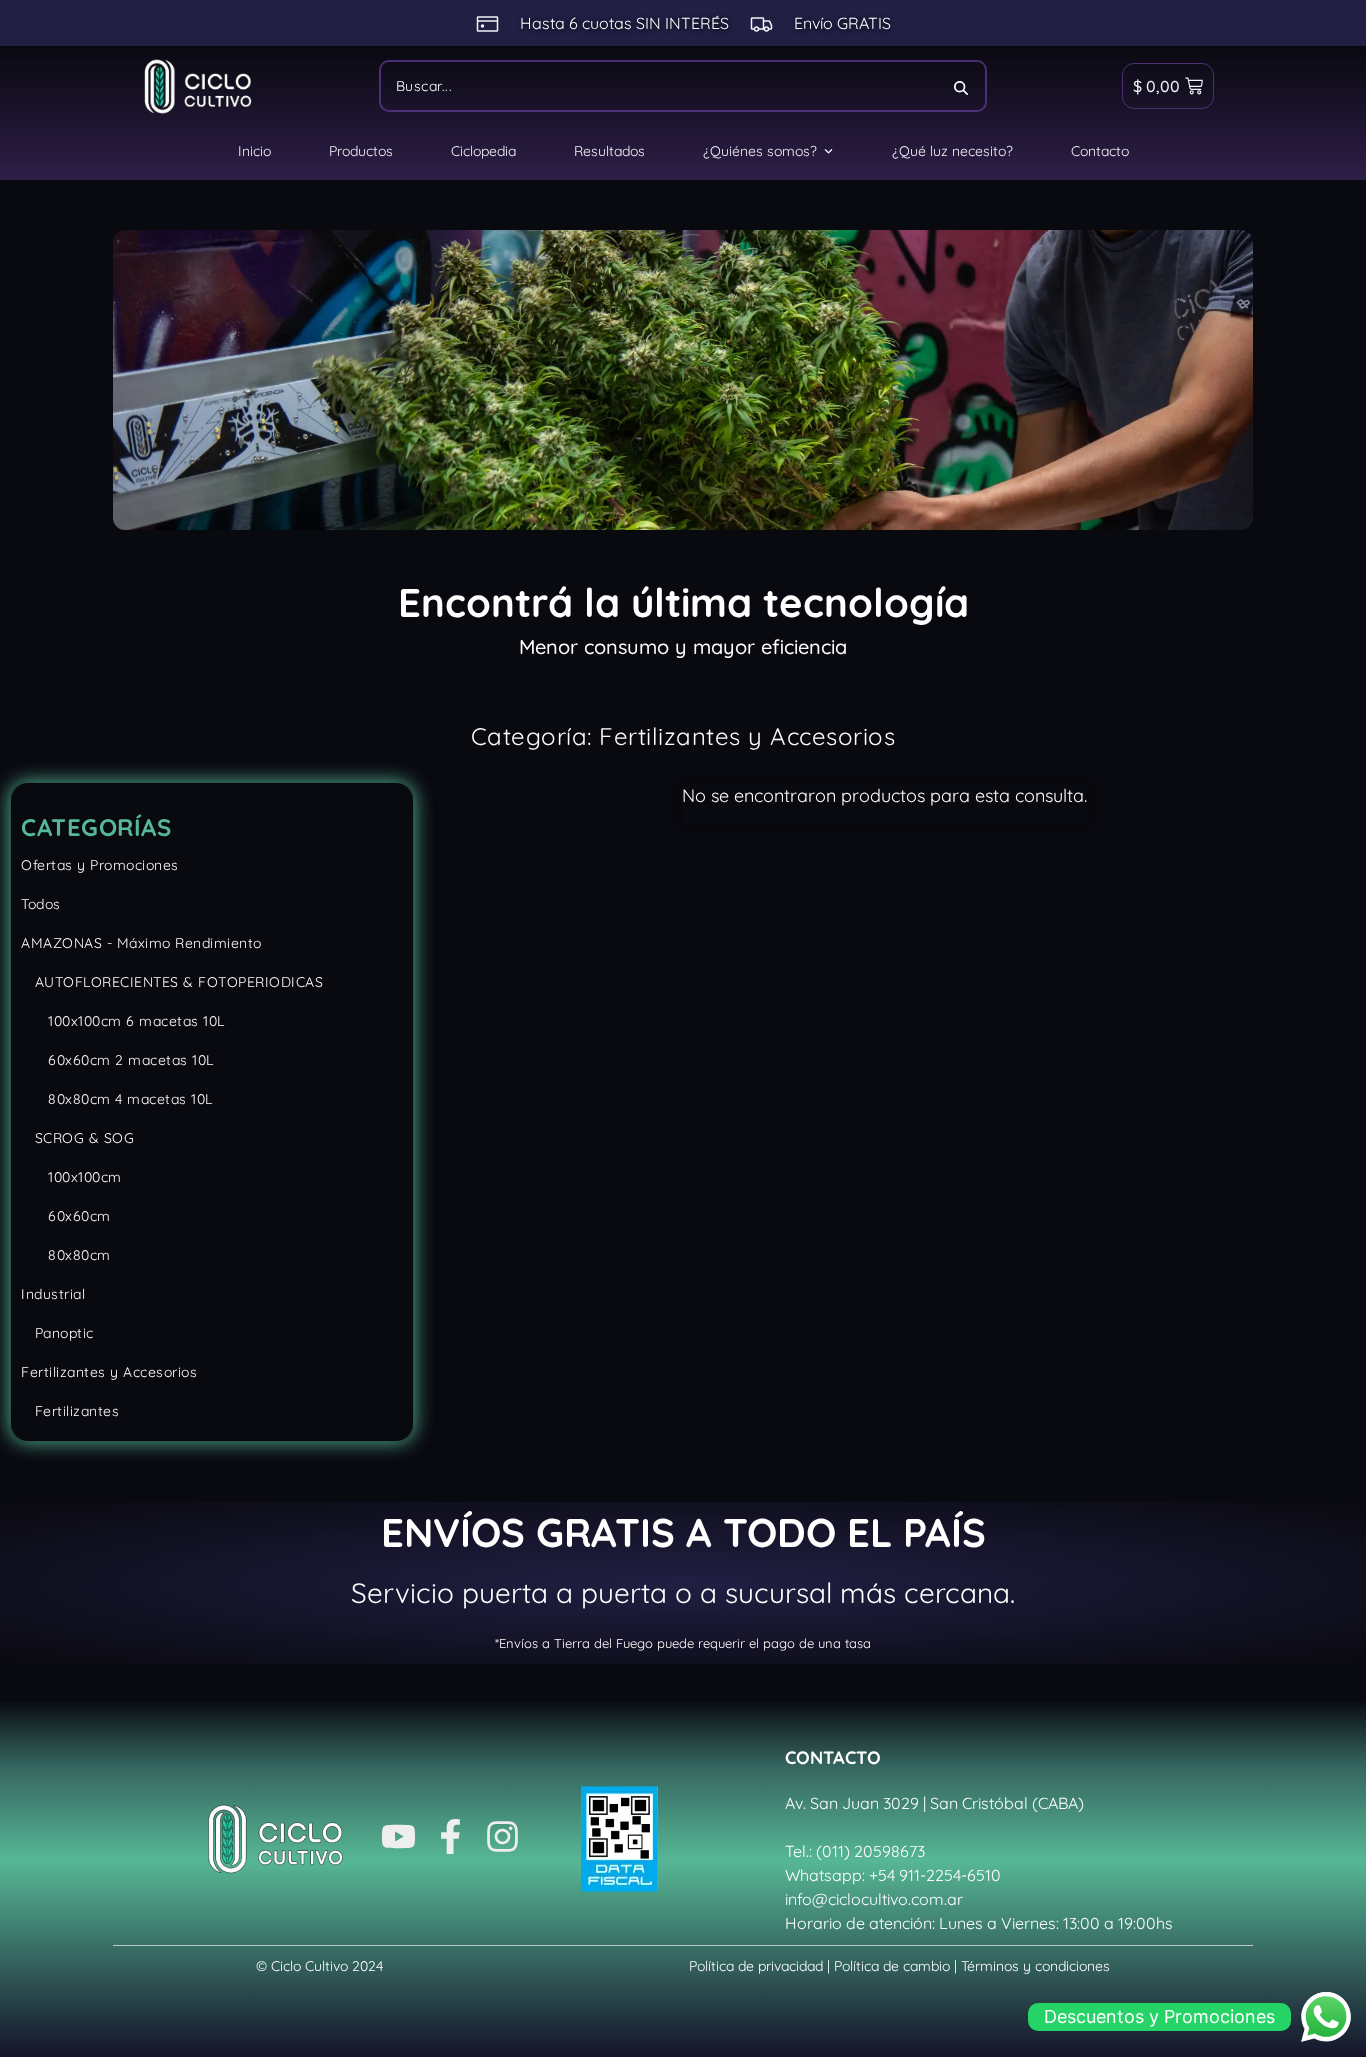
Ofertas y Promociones (100, 865)
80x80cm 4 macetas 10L (117, 1099)
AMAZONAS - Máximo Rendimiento (141, 943)
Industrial (53, 1294)
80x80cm (66, 1255)
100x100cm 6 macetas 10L (123, 1021)
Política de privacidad (756, 1966)
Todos (41, 904)
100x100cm (71, 1177)
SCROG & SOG (77, 1138)
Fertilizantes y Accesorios (109, 1372)
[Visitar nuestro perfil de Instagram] (502, 1839)
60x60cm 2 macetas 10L (117, 1060)
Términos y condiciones (1035, 1966)
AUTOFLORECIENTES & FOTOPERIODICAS (172, 982)
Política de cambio (892, 1966)
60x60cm (66, 1216)
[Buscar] (962, 86)
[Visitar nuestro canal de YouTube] (398, 1839)
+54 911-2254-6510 (935, 1875)
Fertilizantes (70, 1411)
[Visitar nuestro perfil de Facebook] (450, 1839)
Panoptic (57, 1333)
